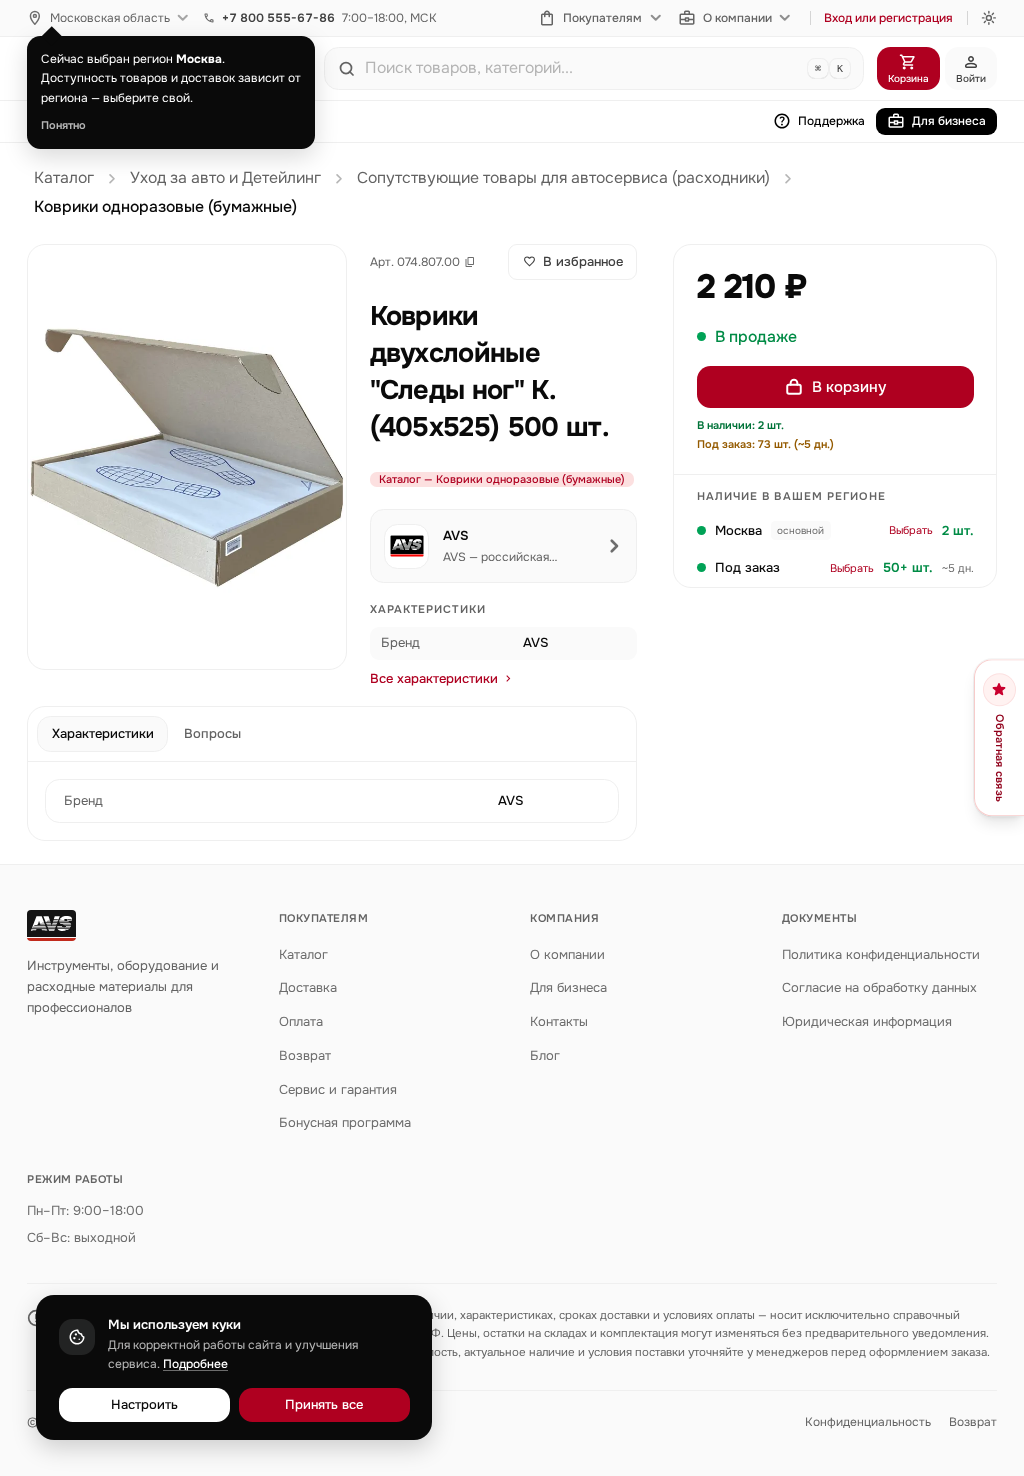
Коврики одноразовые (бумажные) (165, 207)
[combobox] (582, 68)
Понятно (63, 125)
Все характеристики (434, 678)
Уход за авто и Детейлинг (225, 178)
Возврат (305, 1055)
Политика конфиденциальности (881, 954)
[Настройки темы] (989, 18)
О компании (737, 18)
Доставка (308, 987)
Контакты (559, 1021)
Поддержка (831, 121)
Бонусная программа (345, 1122)
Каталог (64, 178)
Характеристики (103, 733)
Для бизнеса (949, 121)
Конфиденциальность (868, 1422)
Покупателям (602, 18)
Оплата (301, 1021)
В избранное (583, 261)
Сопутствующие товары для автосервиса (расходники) (563, 178)
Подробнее (195, 1364)
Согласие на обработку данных (879, 987)
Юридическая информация (867, 1021)
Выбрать (911, 530)
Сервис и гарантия (338, 1089)
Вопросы (212, 733)
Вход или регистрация (888, 18)
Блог (545, 1055)
